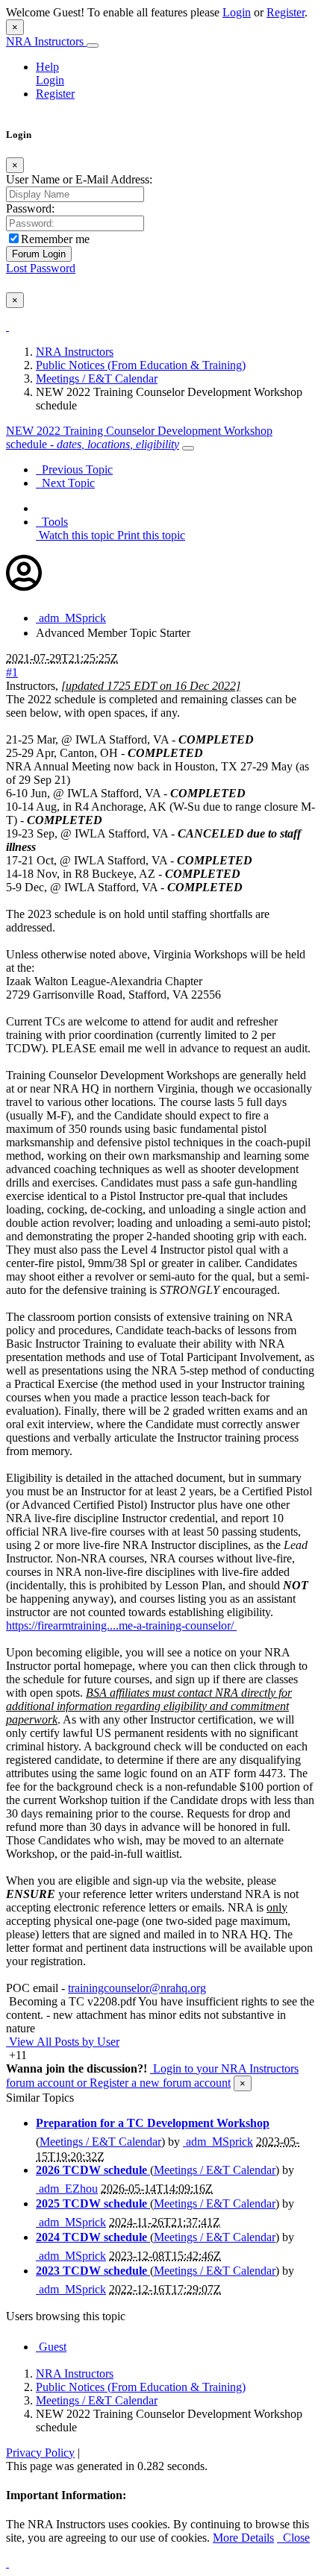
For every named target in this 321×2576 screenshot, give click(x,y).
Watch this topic (75, 535)
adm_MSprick (71, 618)
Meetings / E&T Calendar (97, 378)
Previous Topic (74, 469)
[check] (7, 326)
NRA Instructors (46, 41)
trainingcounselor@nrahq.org (137, 1988)
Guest (51, 2347)
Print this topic (150, 535)
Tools (52, 522)
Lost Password (41, 268)
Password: (30, 208)
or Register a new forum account (152, 2083)
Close (293, 2538)
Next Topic (65, 483)
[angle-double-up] (7, 2563)
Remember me (55, 239)
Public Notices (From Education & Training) (141, 365)
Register (286, 12)
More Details (243, 2538)
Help (47, 67)
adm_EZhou (67, 2189)
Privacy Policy (40, 2453)
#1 (12, 672)
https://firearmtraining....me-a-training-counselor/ (121, 1625)
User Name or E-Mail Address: (79, 179)
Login (237, 12)
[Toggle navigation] (93, 45)
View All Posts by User (63, 2042)
